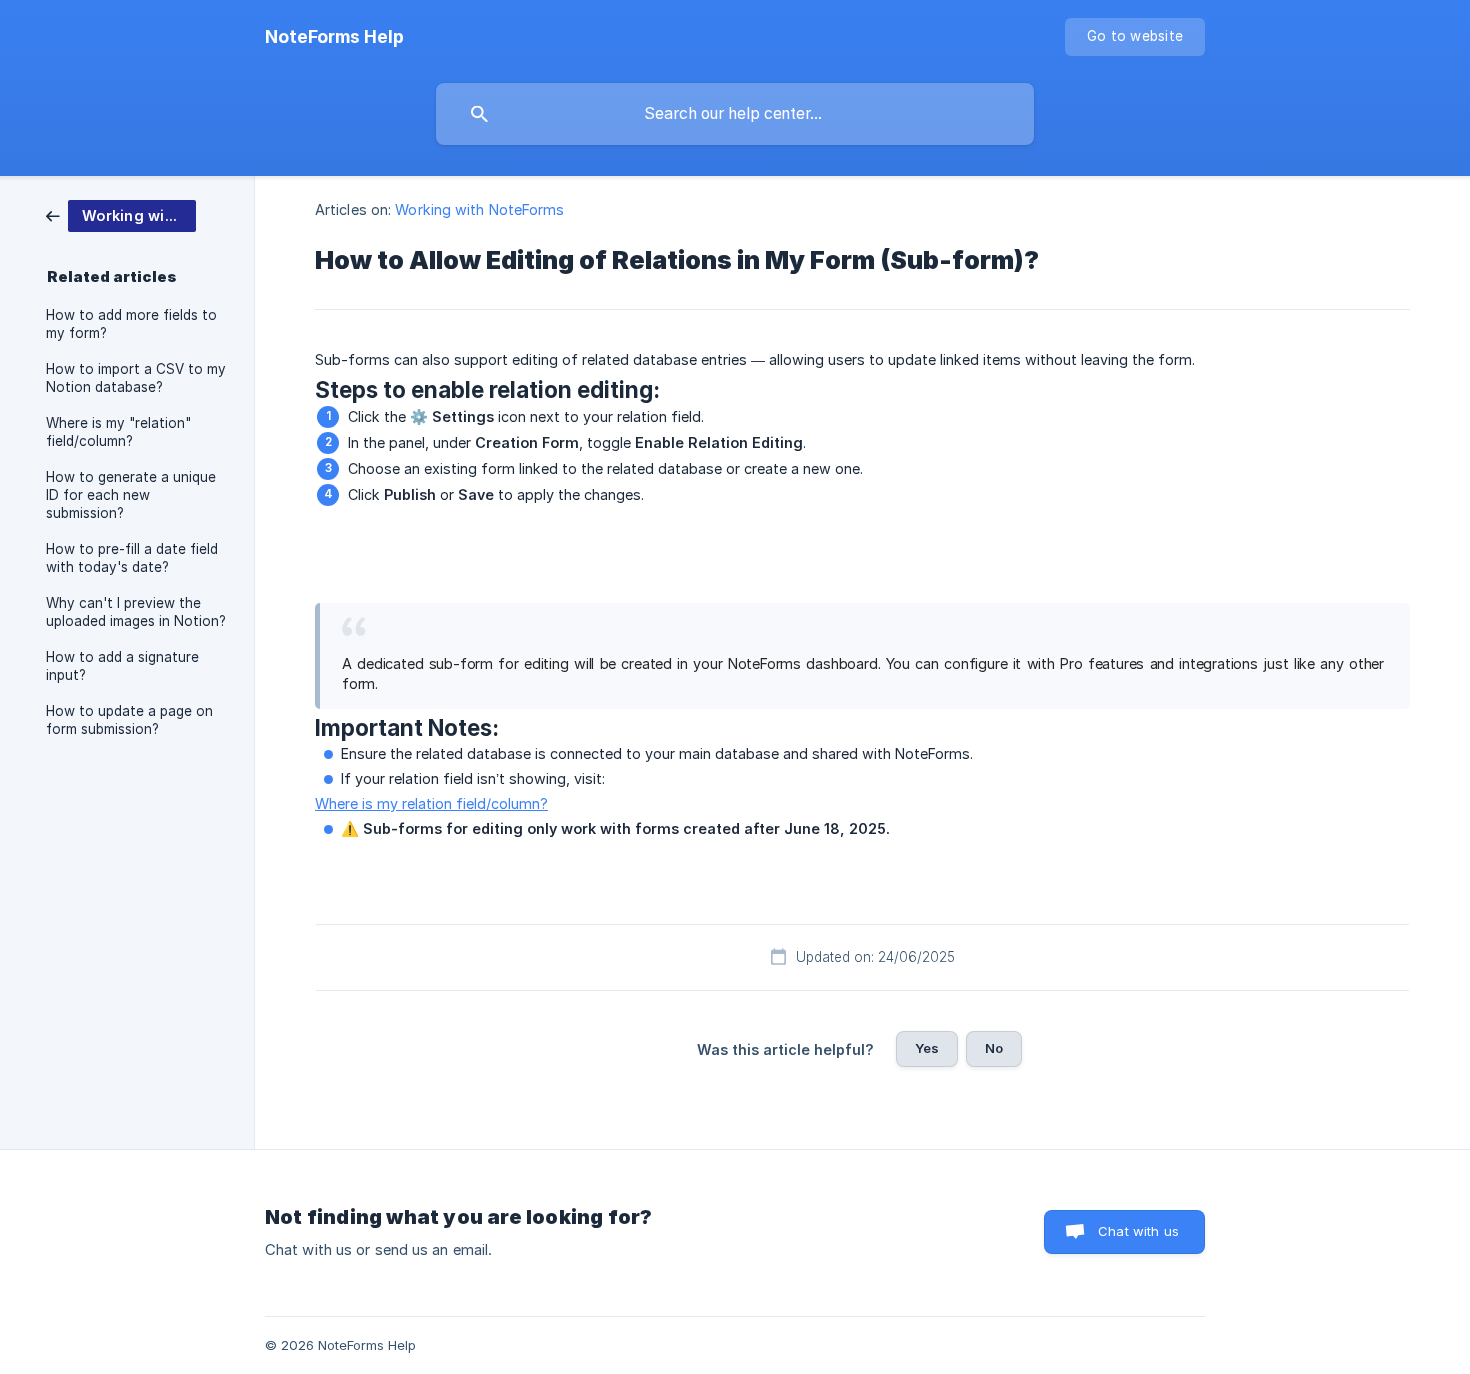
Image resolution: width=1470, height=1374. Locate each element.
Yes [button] (927, 1048)
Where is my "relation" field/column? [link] (118, 432)
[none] (334, 37)
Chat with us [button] (1138, 1231)
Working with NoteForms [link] (479, 209)
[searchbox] (735, 114)
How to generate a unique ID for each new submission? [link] (131, 495)
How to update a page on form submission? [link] (129, 720)
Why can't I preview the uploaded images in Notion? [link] (136, 612)
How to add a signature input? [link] (122, 666)
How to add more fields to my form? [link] (131, 324)
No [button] (994, 1048)
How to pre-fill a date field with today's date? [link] (132, 558)
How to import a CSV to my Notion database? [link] (136, 378)
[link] (121, 214)
